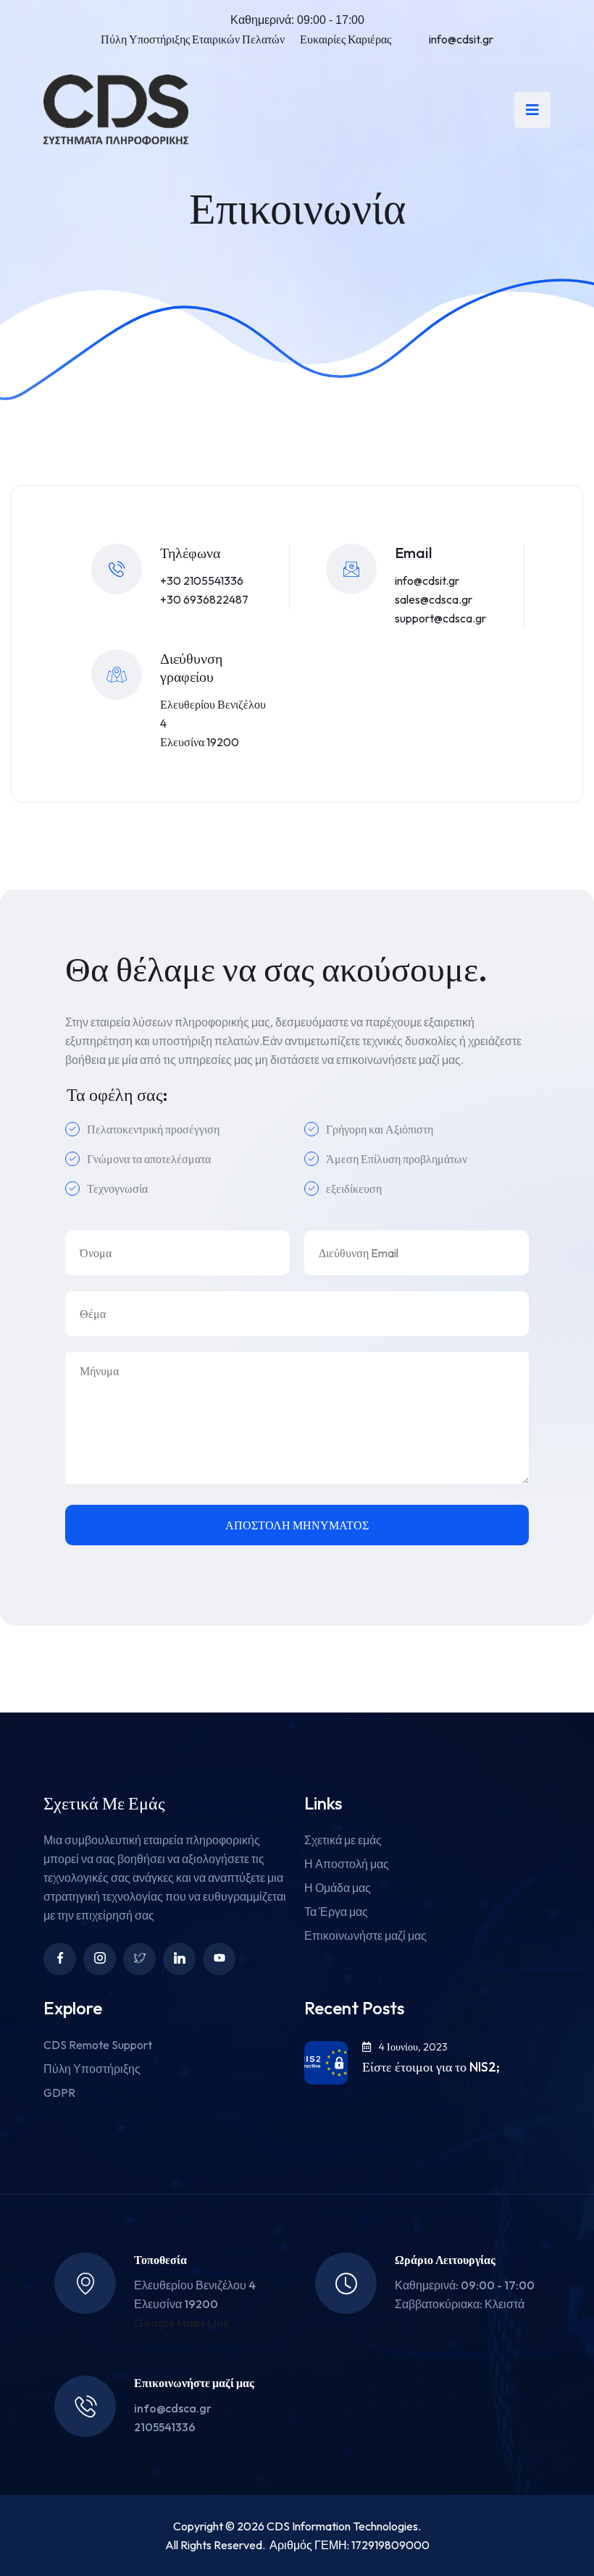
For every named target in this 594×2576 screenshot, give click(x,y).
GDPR (59, 2093)
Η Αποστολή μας (347, 1864)
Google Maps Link (181, 2323)
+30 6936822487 (204, 599)
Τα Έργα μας (336, 1912)
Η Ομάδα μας (338, 1888)
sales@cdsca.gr (434, 599)
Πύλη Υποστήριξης (92, 2069)
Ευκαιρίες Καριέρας (346, 39)
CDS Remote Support (98, 2045)
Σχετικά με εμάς (343, 1840)
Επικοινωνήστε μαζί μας (365, 1935)
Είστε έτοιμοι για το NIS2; (431, 2067)
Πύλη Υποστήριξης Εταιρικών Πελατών (193, 39)
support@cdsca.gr (440, 618)
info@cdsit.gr (461, 39)
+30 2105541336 (202, 580)
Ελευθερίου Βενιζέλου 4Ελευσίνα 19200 (213, 723)
